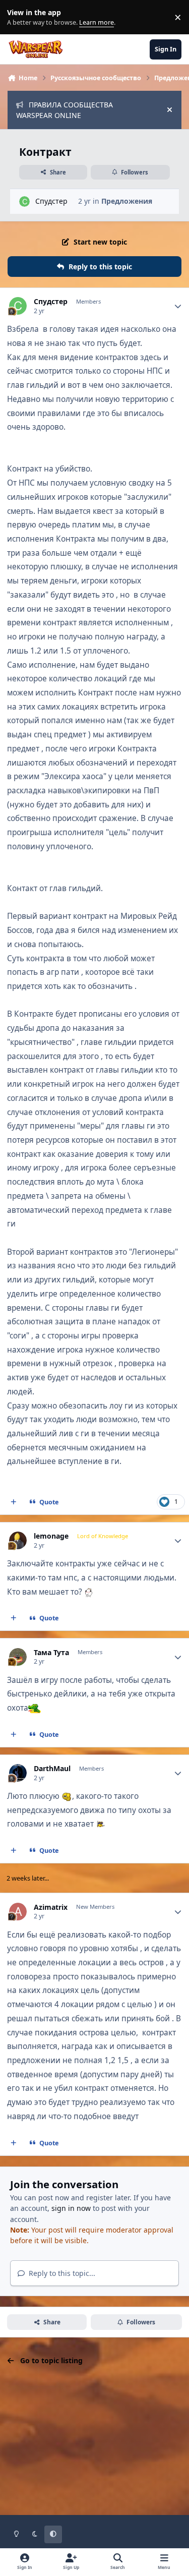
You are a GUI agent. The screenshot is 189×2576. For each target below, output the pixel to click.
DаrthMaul (52, 1769)
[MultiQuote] (14, 1502)
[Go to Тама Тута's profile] (18, 1657)
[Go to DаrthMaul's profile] (18, 1773)
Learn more (19, 17)
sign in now (71, 2208)
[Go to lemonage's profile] (18, 1540)
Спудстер (51, 201)
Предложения (127, 201)
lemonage (51, 1536)
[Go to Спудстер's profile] (24, 201)
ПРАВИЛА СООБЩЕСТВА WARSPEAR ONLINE (65, 110)
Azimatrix (51, 1907)
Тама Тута (51, 1653)
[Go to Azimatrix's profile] (18, 1912)
